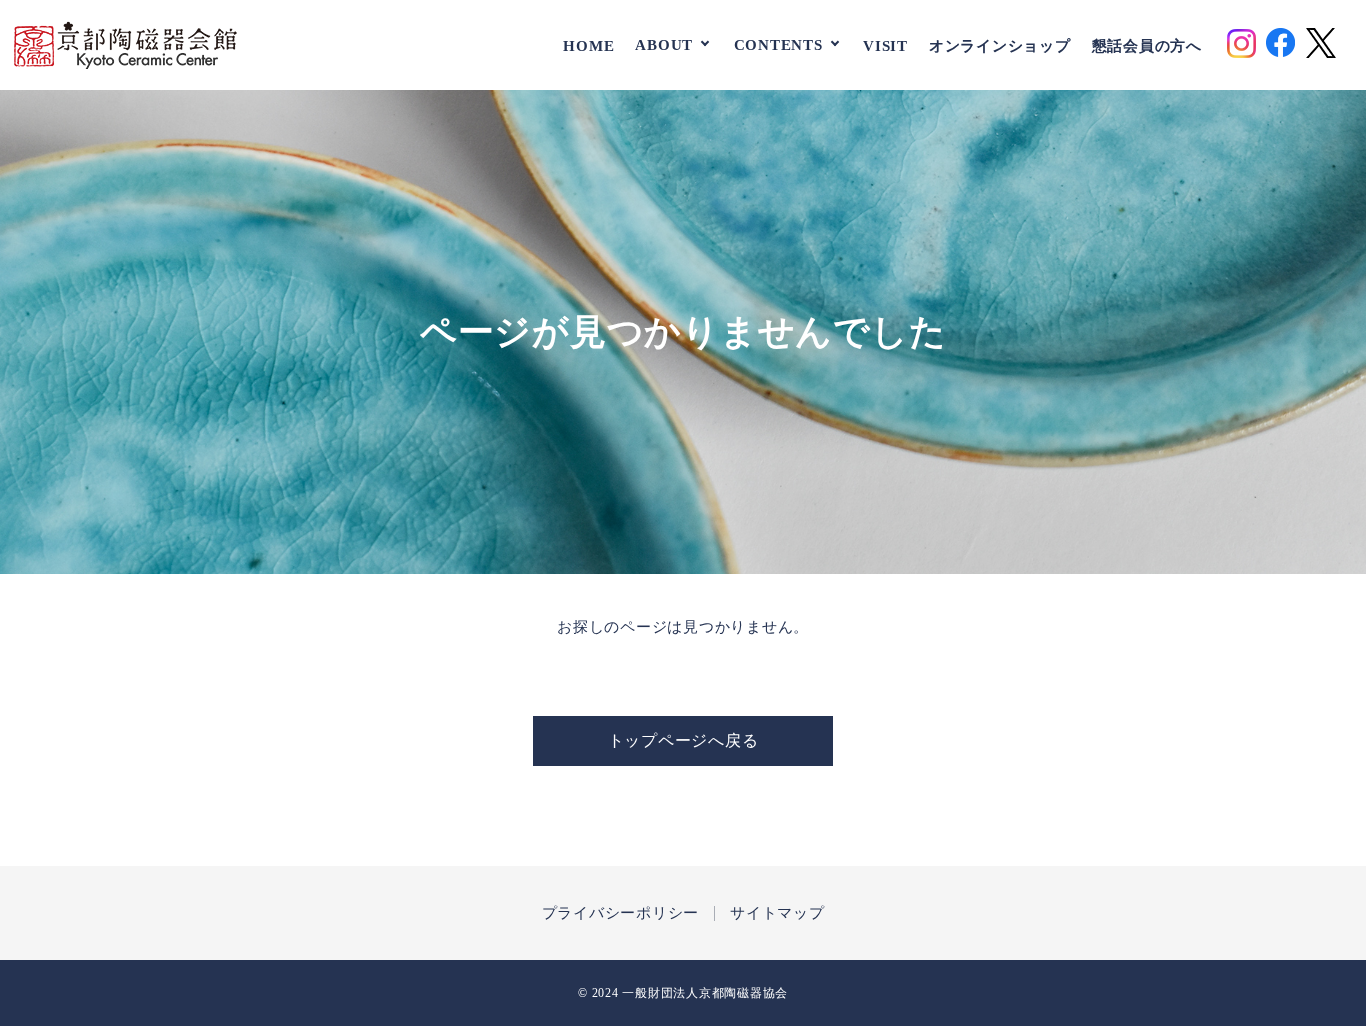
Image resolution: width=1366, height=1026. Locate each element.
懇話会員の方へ (1147, 45)
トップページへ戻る (683, 740)
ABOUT (664, 45)
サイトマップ (777, 913)
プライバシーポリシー (621, 913)
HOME (588, 45)
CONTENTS (778, 45)
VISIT (885, 45)
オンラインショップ (1000, 45)
